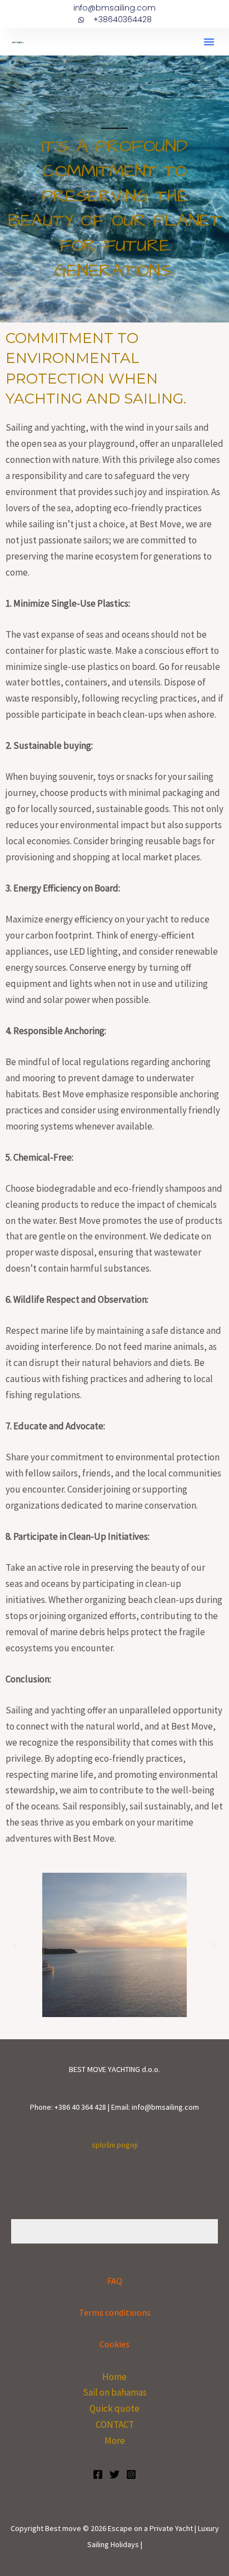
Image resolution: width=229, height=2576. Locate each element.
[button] (209, 42)
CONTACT (115, 2424)
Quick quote (114, 2408)
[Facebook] (98, 2474)
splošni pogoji (115, 2145)
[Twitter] (114, 2474)
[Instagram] (131, 2474)
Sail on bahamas (115, 2392)
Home (114, 2377)
